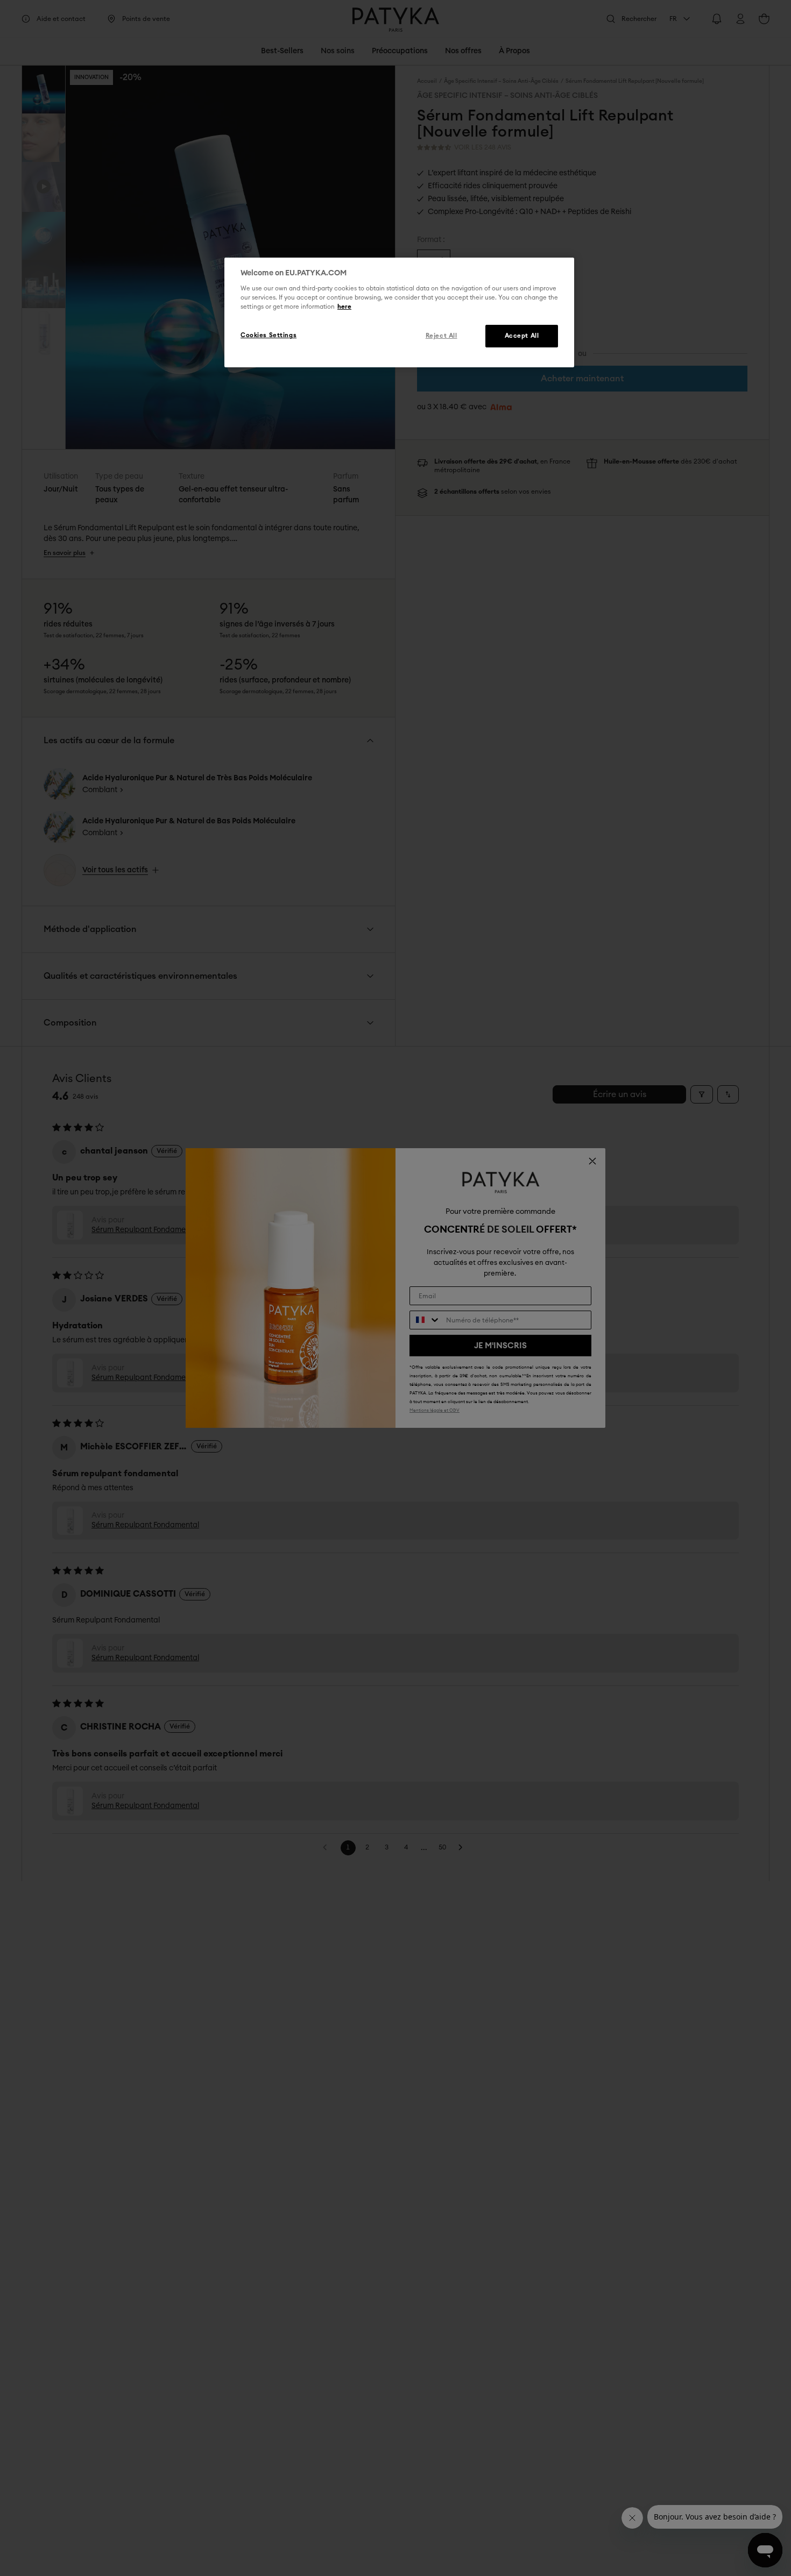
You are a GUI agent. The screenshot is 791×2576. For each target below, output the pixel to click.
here (344, 307)
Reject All (442, 336)
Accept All (522, 336)
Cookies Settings (269, 336)
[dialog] (399, 312)
